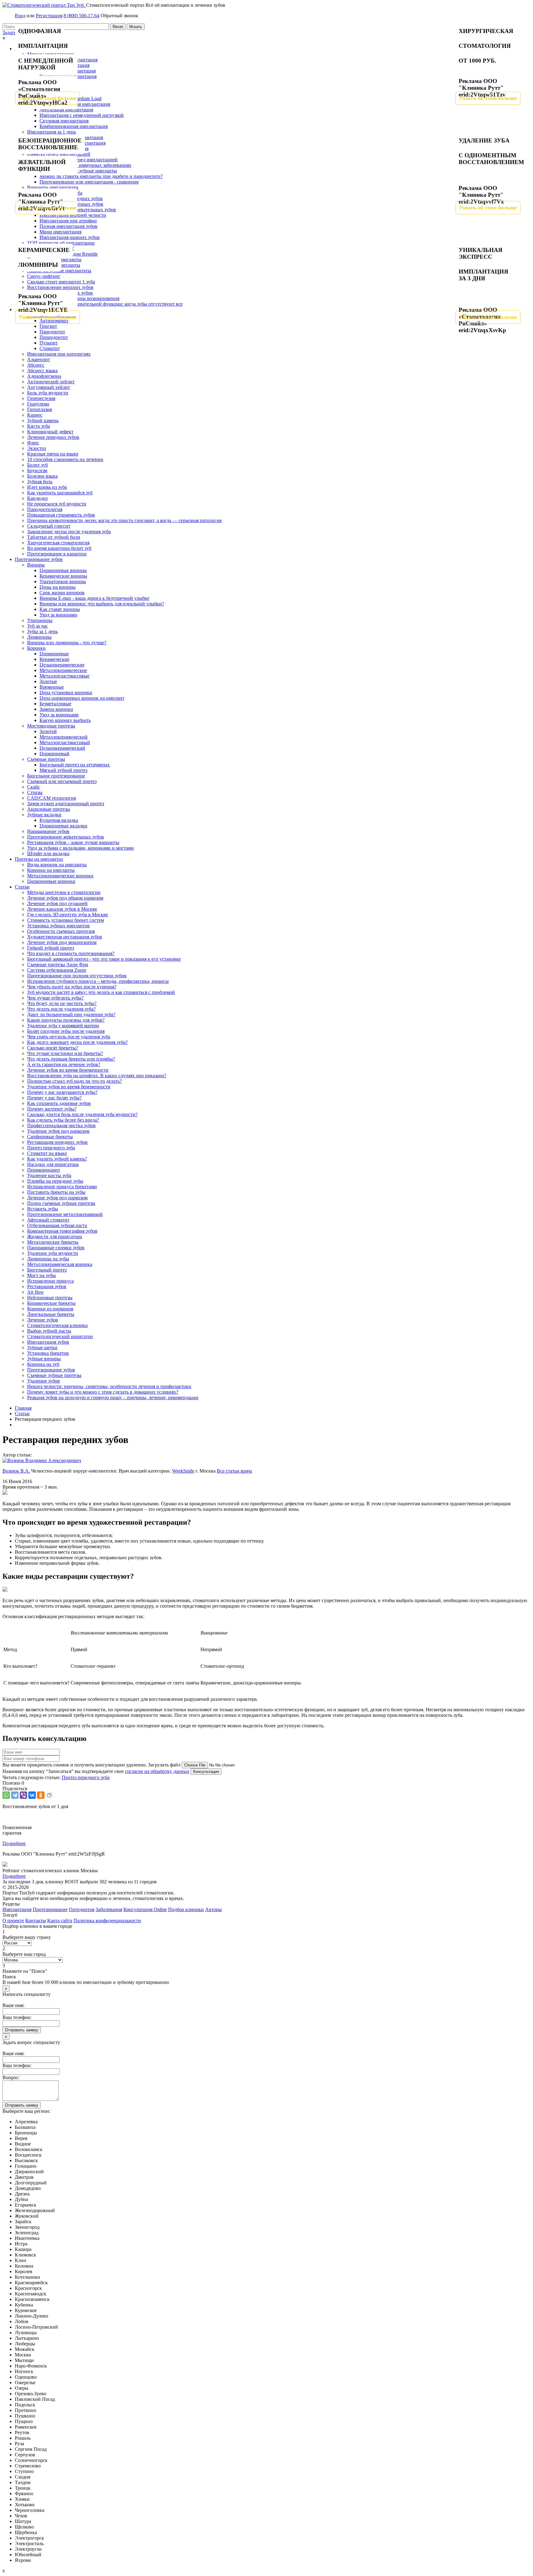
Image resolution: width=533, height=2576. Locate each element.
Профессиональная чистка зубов (61, 1125)
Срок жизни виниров (62, 593)
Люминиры (39, 637)
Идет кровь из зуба (47, 487)
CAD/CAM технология (52, 798)
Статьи (22, 887)
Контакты (36, 1921)
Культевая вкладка (59, 820)
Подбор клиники (186, 1909)
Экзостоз (37, 448)
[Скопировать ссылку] (49, 1795)
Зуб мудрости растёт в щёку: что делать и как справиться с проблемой (101, 992)
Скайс (34, 787)
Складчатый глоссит (49, 526)
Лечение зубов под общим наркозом (65, 898)
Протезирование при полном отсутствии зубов (77, 976)
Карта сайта (60, 1921)
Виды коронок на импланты (57, 865)
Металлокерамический (64, 737)
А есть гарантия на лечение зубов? (64, 1064)
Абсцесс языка (42, 371)
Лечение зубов (43, 1320)
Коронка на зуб (43, 1364)
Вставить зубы (43, 1209)
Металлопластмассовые (64, 676)
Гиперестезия (41, 398)
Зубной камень (43, 420)
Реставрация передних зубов (57, 1142)
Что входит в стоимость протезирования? (71, 953)
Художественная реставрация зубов (65, 937)
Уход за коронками (59, 715)
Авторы (213, 1909)
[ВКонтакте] (32, 1795)
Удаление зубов (43, 1381)
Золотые (48, 681)
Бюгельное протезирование (56, 776)
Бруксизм (37, 470)
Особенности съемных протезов (61, 931)
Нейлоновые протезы (50, 1298)
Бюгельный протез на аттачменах (75, 765)
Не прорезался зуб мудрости (57, 504)
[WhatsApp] (6, 1795)
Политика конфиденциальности (107, 1921)
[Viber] (23, 1795)
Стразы (35, 792)
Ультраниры (40, 620)
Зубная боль (40, 482)
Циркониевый (54, 754)
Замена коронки (56, 709)
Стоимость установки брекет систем (66, 920)
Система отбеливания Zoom (57, 970)
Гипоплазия (39, 409)
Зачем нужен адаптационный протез (66, 804)
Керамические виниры (63, 576)
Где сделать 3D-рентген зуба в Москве (68, 915)
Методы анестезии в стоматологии (64, 892)
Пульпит (49, 343)
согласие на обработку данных (157, 1771)
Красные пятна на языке (53, 454)
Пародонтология (45, 509)
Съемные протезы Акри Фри (58, 964)
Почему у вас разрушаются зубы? (62, 1092)
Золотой (48, 731)
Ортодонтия (82, 1909)
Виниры (36, 565)
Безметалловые (55, 704)
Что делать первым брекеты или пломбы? (71, 1059)
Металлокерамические (63, 670)
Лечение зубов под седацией (57, 903)
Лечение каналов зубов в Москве (62, 909)
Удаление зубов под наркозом (58, 1131)
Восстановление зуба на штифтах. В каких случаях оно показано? (97, 1076)
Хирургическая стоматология (58, 543)
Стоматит (50, 348)
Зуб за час (37, 626)
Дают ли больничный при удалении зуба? (71, 1014)
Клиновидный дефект (50, 432)
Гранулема (38, 404)
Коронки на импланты (51, 870)
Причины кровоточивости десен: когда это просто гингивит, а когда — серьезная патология (124, 520)
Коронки (36, 648)
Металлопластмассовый (65, 742)
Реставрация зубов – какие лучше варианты (73, 842)
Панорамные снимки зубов (56, 1248)
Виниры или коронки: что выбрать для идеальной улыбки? (102, 604)
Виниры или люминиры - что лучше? (67, 643)
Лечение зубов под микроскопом (62, 942)
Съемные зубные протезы (54, 1375)
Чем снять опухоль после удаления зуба (69, 1037)
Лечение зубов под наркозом (57, 1198)
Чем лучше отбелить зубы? (55, 998)
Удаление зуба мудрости (53, 1253)
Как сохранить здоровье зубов (59, 1103)
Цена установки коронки (66, 692)
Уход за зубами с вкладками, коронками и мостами (81, 848)
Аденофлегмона (44, 376)
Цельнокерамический (62, 748)
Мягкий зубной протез (63, 770)
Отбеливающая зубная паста (57, 1225)
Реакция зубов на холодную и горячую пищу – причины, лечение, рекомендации (113, 1397)
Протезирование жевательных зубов (66, 837)
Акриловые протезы (49, 809)
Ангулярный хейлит (49, 387)
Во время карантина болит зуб (59, 548)
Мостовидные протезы (51, 726)
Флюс (33, 443)
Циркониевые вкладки (63, 826)
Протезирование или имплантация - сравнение (89, 182)
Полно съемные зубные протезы (61, 1203)
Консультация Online (145, 1909)
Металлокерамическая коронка (60, 1264)
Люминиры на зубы (48, 1259)
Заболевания (109, 1909)
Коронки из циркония (50, 1309)
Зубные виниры (44, 1359)
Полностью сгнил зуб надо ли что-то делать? (74, 1081)
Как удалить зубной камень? (57, 1159)
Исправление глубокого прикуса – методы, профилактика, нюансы (98, 981)
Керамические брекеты (51, 1303)
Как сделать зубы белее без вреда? (63, 1120)
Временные (52, 687)
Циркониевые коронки (51, 881)
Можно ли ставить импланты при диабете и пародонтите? (101, 176)
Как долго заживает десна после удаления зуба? (77, 1042)
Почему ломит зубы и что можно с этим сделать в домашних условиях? (103, 1392)
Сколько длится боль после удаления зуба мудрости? (82, 1114)
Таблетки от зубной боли (54, 537)
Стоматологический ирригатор (60, 1336)
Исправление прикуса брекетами (62, 1187)
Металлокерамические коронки (60, 876)
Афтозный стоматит (48, 1220)
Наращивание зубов (48, 831)
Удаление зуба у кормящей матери (63, 1026)
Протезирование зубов (39, 559)
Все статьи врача (234, 1471)
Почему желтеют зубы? (52, 1109)
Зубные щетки (42, 1348)
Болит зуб (37, 465)
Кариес (35, 415)
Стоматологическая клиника (57, 1325)
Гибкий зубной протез (51, 948)
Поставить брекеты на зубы (56, 1192)
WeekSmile (183, 1471)
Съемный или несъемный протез (62, 781)
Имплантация (17, 1909)
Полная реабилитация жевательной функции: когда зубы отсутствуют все (105, 304)
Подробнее (14, 1843)
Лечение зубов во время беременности (68, 1070)
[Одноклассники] (41, 1795)
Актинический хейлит (51, 382)
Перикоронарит (44, 1170)
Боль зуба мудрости (48, 393)
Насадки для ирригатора (53, 1164)
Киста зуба (39, 426)
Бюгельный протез (47, 1270)
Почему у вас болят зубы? (54, 1098)
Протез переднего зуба (51, 1148)
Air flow (35, 1292)
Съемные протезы (46, 759)
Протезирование (50, 1909)
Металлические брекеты (53, 1242)
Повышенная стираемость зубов (61, 515)
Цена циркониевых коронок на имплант (82, 698)
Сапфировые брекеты (50, 1137)
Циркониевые (54, 654)
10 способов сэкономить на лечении (65, 459)
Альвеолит (39, 359)
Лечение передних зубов (53, 437)
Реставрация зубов (47, 1286)
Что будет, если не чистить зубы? (62, 1003)
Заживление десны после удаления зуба (69, 532)
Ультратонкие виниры (63, 581)
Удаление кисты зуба (49, 1175)
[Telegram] (15, 1795)
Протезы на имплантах (39, 859)
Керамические (54, 659)
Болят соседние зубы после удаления (66, 1031)
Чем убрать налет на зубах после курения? (72, 987)
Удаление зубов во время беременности (69, 1087)
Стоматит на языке (47, 1153)
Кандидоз (37, 498)
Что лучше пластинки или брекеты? (65, 1053)
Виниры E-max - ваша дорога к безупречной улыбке (94, 598)
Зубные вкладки (44, 815)
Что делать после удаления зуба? (61, 1009)
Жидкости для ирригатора (55, 1236)
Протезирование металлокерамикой (65, 1214)
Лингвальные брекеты (51, 1314)
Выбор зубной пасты (49, 1331)
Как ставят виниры (60, 609)
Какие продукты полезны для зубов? (66, 1020)
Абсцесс (36, 365)
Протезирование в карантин (57, 554)
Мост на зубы (41, 1275)
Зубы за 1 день (42, 631)
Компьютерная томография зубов (62, 1231)
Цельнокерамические (62, 665)
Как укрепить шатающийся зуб (60, 493)
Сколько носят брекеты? (53, 1048)
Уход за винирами (58, 615)
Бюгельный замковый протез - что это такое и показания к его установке (104, 959)
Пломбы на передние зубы (55, 1181)
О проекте (13, 1921)
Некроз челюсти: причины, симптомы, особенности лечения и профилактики (109, 1386)
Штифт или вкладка (48, 853)
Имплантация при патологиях (59, 354)
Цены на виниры (58, 587)
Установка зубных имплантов (58, 926)
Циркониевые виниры (63, 570)
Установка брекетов (48, 1353)
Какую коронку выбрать (65, 720)
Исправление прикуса (50, 1281)
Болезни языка (42, 476)
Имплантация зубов (48, 1342)
